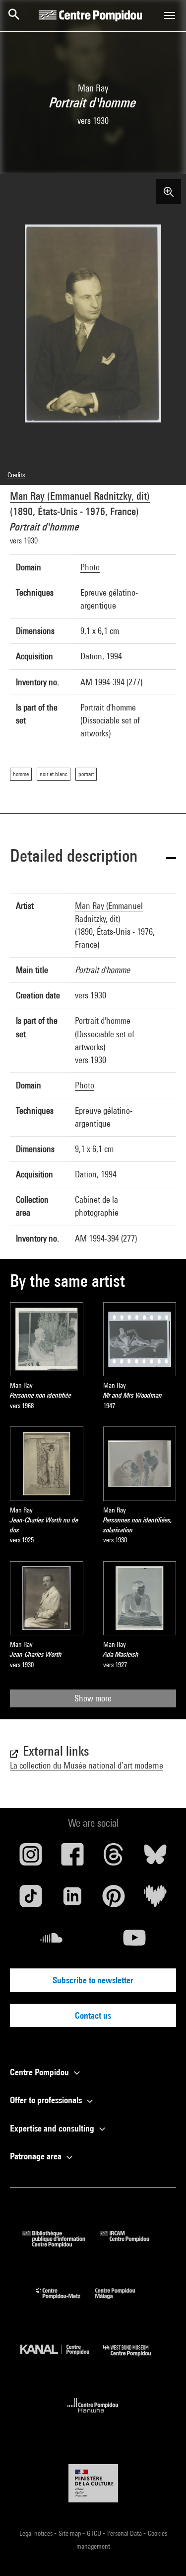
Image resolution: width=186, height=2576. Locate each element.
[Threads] (114, 1858)
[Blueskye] (155, 1858)
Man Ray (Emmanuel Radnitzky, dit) (80, 496)
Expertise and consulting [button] (53, 2128)
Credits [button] (16, 475)
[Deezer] (155, 1900)
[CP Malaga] (123, 2301)
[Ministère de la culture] (93, 2483)
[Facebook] (72, 1858)
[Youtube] (135, 1942)
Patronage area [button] (37, 2156)
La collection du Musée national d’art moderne (87, 1765)
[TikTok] (31, 1900)
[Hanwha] (93, 2416)
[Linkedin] (72, 1900)
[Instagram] (31, 1858)
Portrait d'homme (103, 1021)
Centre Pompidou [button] (40, 2072)
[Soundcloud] (52, 1942)
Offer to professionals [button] (47, 2100)
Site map (70, 2533)
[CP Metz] (66, 2301)
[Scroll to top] (163, 2553)
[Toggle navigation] (170, 15)
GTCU (95, 2533)
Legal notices (37, 2533)
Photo (90, 567)
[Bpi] (61, 2244)
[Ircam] (132, 2244)
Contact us (93, 2015)
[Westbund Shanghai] (134, 2358)
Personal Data (125, 2533)
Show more (93, 1698)
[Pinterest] (114, 1900)
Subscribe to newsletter (93, 1980)
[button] (93, 857)
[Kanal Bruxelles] (62, 2358)
